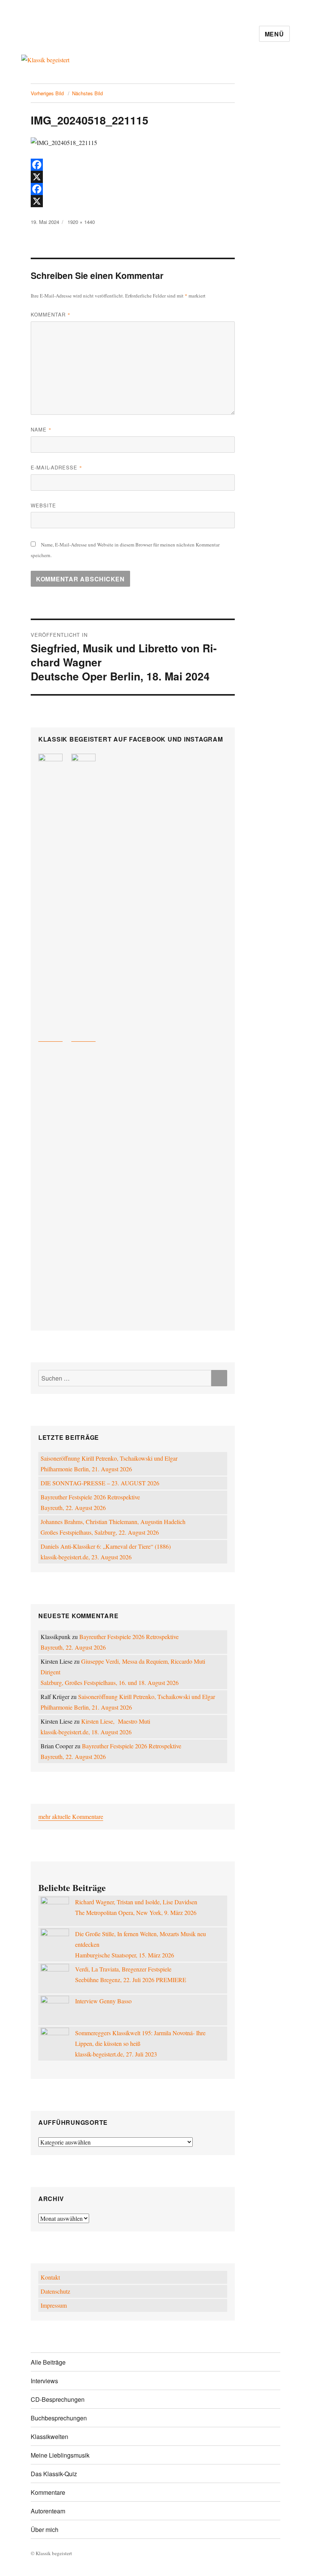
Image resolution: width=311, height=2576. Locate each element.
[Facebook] (133, 165)
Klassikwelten (49, 2437)
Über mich (45, 2530)
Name (41, 429)
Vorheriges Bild (47, 93)
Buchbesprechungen (59, 2418)
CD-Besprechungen (58, 2399)
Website (43, 505)
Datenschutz (55, 2291)
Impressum (54, 2305)
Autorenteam (48, 2511)
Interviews (44, 2381)
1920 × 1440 (81, 222)
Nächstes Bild (87, 93)
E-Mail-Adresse (57, 467)
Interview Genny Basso (103, 2001)
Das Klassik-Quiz (54, 2474)
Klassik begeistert (97, 34)
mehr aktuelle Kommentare (71, 1816)
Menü (274, 34)
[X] (133, 177)
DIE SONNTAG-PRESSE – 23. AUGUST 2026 (100, 1483)
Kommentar (51, 314)
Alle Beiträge (48, 2362)
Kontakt (50, 2277)
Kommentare (48, 2492)
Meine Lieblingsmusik (60, 2455)
